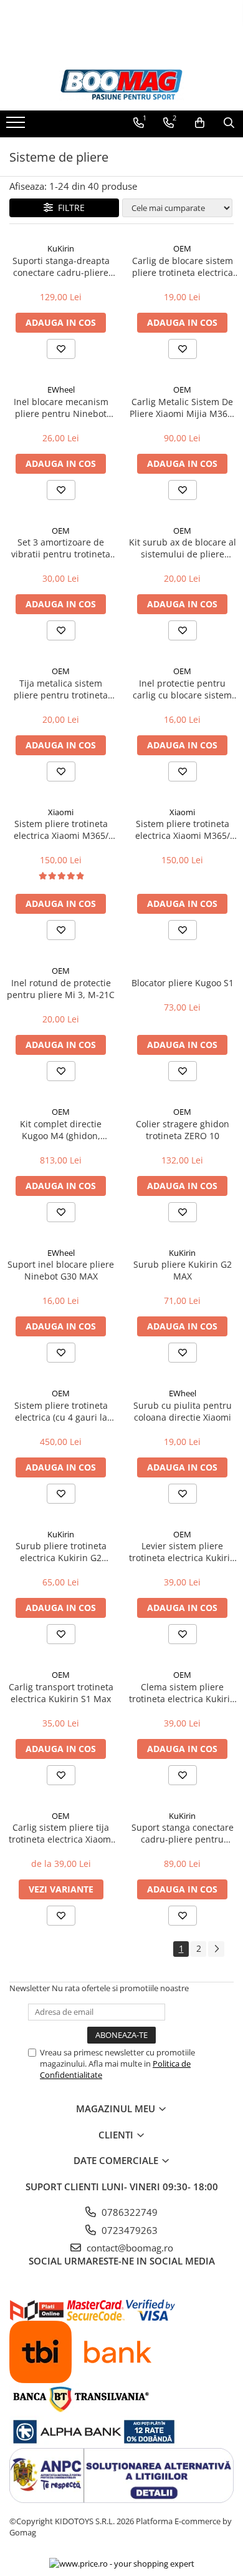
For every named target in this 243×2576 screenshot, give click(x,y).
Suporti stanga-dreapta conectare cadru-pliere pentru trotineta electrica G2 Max (61, 267)
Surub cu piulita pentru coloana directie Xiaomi (183, 1411)
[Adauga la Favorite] (61, 349)
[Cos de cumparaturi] (200, 123)
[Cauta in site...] (229, 123)
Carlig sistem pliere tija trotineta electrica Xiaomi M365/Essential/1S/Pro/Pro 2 (61, 1833)
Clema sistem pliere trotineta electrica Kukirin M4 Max (182, 1693)
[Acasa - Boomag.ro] (121, 85)
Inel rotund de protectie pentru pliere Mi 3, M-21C (61, 989)
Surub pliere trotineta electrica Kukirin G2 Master (61, 1552)
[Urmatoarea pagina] (216, 1949)
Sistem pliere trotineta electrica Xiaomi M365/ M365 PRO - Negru (61, 830)
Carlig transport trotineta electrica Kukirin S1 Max (61, 1693)
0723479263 (128, 2230)
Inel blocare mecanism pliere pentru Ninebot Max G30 (61, 408)
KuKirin (61, 248)
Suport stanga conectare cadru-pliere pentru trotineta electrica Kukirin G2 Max (182, 1833)
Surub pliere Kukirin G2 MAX (183, 1270)
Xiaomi (61, 812)
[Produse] (17, 126)
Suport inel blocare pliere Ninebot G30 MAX (61, 1270)
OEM (182, 248)
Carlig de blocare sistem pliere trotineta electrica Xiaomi (183, 267)
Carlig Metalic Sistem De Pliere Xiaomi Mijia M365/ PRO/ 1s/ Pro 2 (183, 408)
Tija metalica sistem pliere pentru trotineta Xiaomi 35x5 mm (61, 689)
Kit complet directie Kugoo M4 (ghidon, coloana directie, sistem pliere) (61, 1130)
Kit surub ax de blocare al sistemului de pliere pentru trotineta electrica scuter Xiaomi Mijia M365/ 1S (183, 548)
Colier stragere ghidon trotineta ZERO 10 (183, 1130)
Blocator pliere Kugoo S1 (183, 983)
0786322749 (128, 2212)
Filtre (69, 208)
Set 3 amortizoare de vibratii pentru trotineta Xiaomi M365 (61, 548)
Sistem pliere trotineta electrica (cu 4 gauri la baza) (61, 1411)
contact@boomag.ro (129, 2248)
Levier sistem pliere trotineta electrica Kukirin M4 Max (182, 1552)
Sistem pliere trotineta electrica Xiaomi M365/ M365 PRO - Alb (183, 830)
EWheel (61, 389)
